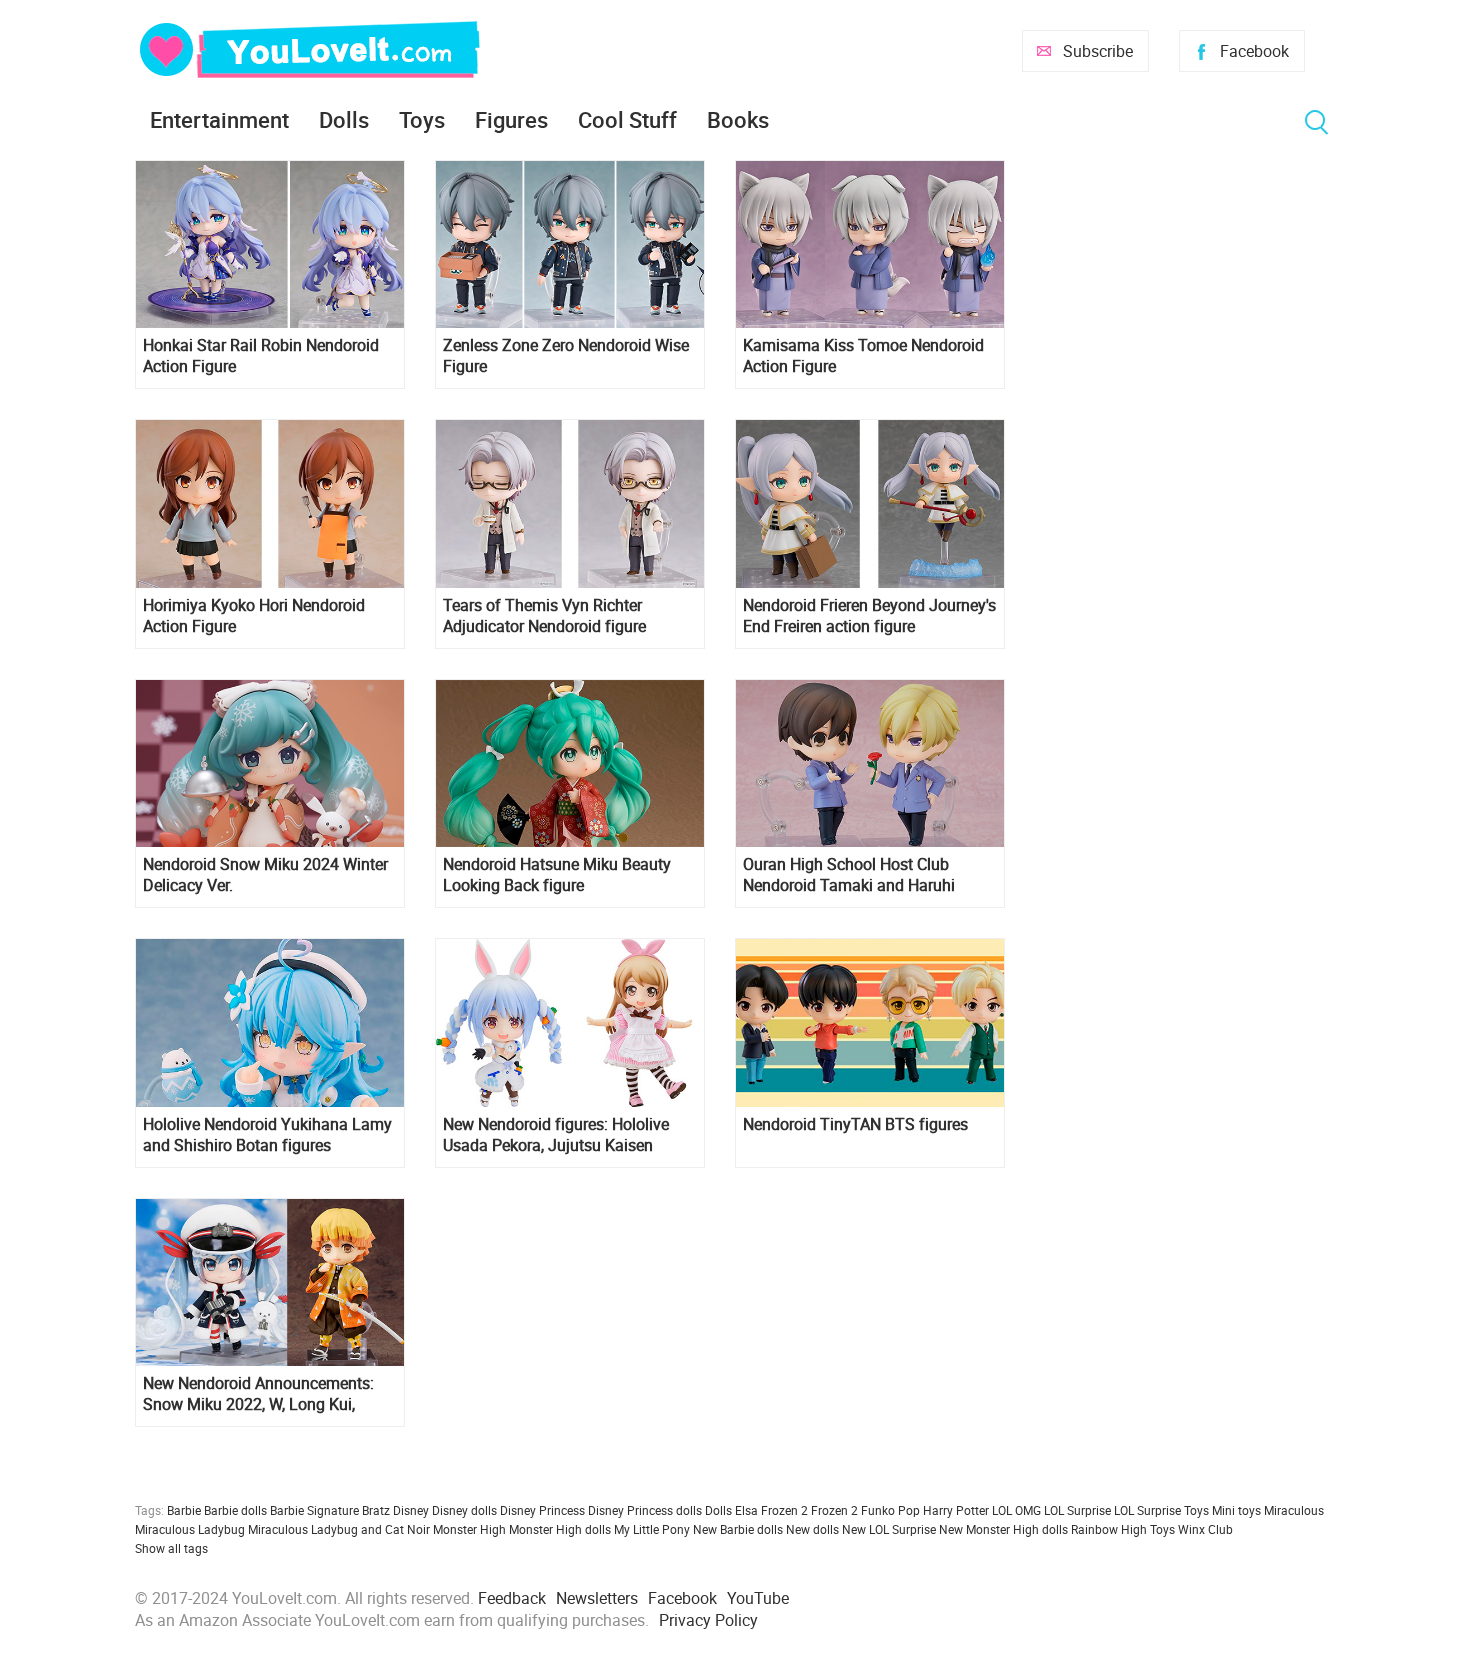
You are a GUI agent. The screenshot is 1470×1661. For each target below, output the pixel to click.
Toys (422, 119)
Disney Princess (542, 1510)
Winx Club (1205, 1529)
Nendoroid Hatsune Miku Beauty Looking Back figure (557, 875)
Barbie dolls (235, 1510)
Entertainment (219, 119)
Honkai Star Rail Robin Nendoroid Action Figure (261, 356)
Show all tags (171, 1548)
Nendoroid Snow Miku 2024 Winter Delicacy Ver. (265, 875)
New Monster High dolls (1003, 1529)
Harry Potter (956, 1510)
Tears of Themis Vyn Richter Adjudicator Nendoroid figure (544, 616)
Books (738, 119)
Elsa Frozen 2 (771, 1510)
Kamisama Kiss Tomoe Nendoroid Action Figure (863, 356)
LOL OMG (1016, 1510)
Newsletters (597, 1598)
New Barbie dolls (738, 1529)
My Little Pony (652, 1529)
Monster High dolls (560, 1529)
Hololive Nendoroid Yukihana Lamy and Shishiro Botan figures (267, 1135)
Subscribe (1098, 51)
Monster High (469, 1529)
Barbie (184, 1510)
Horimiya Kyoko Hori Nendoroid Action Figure (254, 616)
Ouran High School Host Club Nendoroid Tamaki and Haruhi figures (849, 875)
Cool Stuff (627, 119)
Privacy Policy (708, 1620)
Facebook (1254, 51)
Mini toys (1236, 1510)
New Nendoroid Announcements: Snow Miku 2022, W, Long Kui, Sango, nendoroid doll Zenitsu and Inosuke (264, 1394)
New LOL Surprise (889, 1529)
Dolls (344, 119)
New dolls (812, 1529)
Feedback (512, 1598)
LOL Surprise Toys (1161, 1510)
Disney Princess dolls (645, 1510)
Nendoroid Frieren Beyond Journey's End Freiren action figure (869, 616)
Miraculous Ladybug (190, 1529)
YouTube (758, 1598)
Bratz (376, 1510)
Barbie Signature (314, 1510)
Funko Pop (890, 1510)
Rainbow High (1109, 1529)
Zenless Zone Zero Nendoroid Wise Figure (566, 356)
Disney (411, 1510)
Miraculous (1294, 1510)
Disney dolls (464, 1510)
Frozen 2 (834, 1510)
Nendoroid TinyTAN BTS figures (855, 1124)
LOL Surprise (1077, 1510)
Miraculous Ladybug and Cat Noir (339, 1529)
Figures (511, 119)
